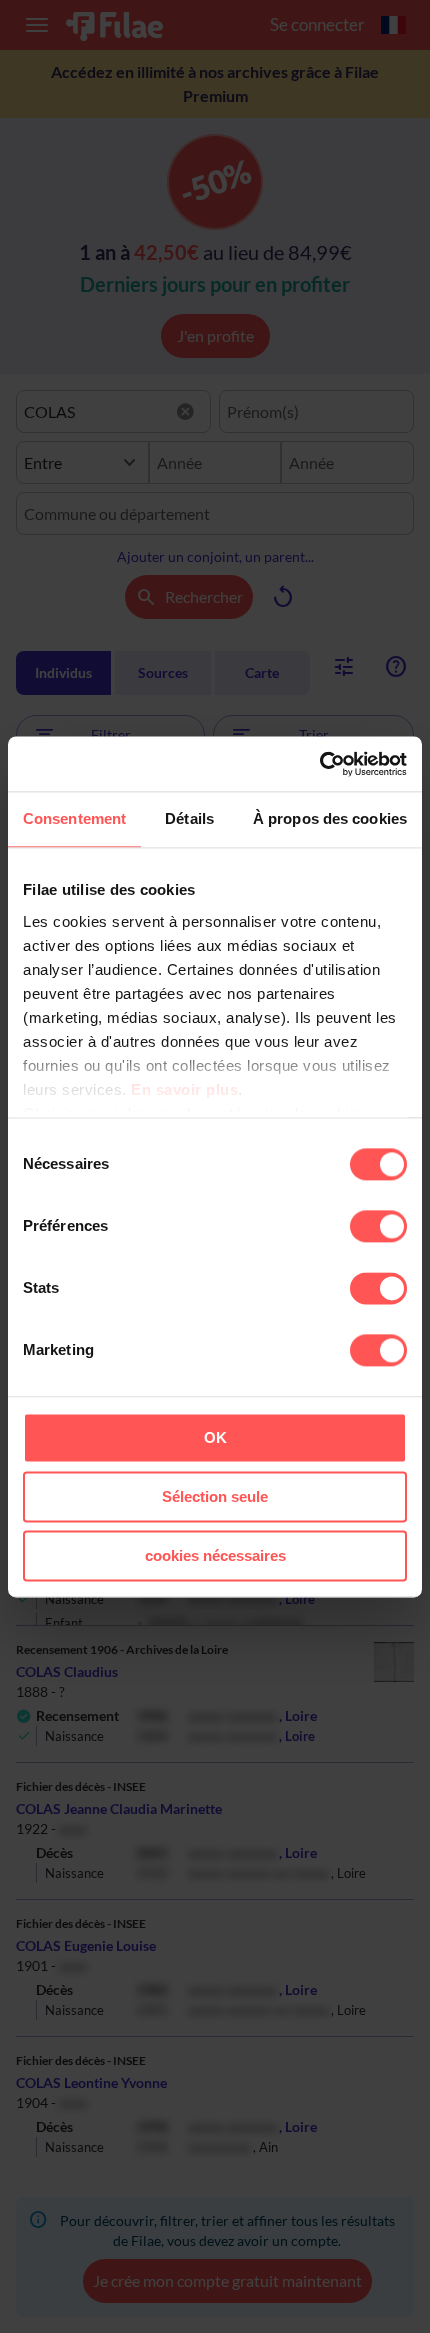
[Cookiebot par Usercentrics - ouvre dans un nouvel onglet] (319, 764)
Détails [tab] (189, 818)
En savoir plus (184, 1089)
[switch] (378, 1226)
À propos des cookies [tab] (330, 818)
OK (215, 1437)
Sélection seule (215, 1496)
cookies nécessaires (215, 1555)
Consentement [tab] (74, 818)
